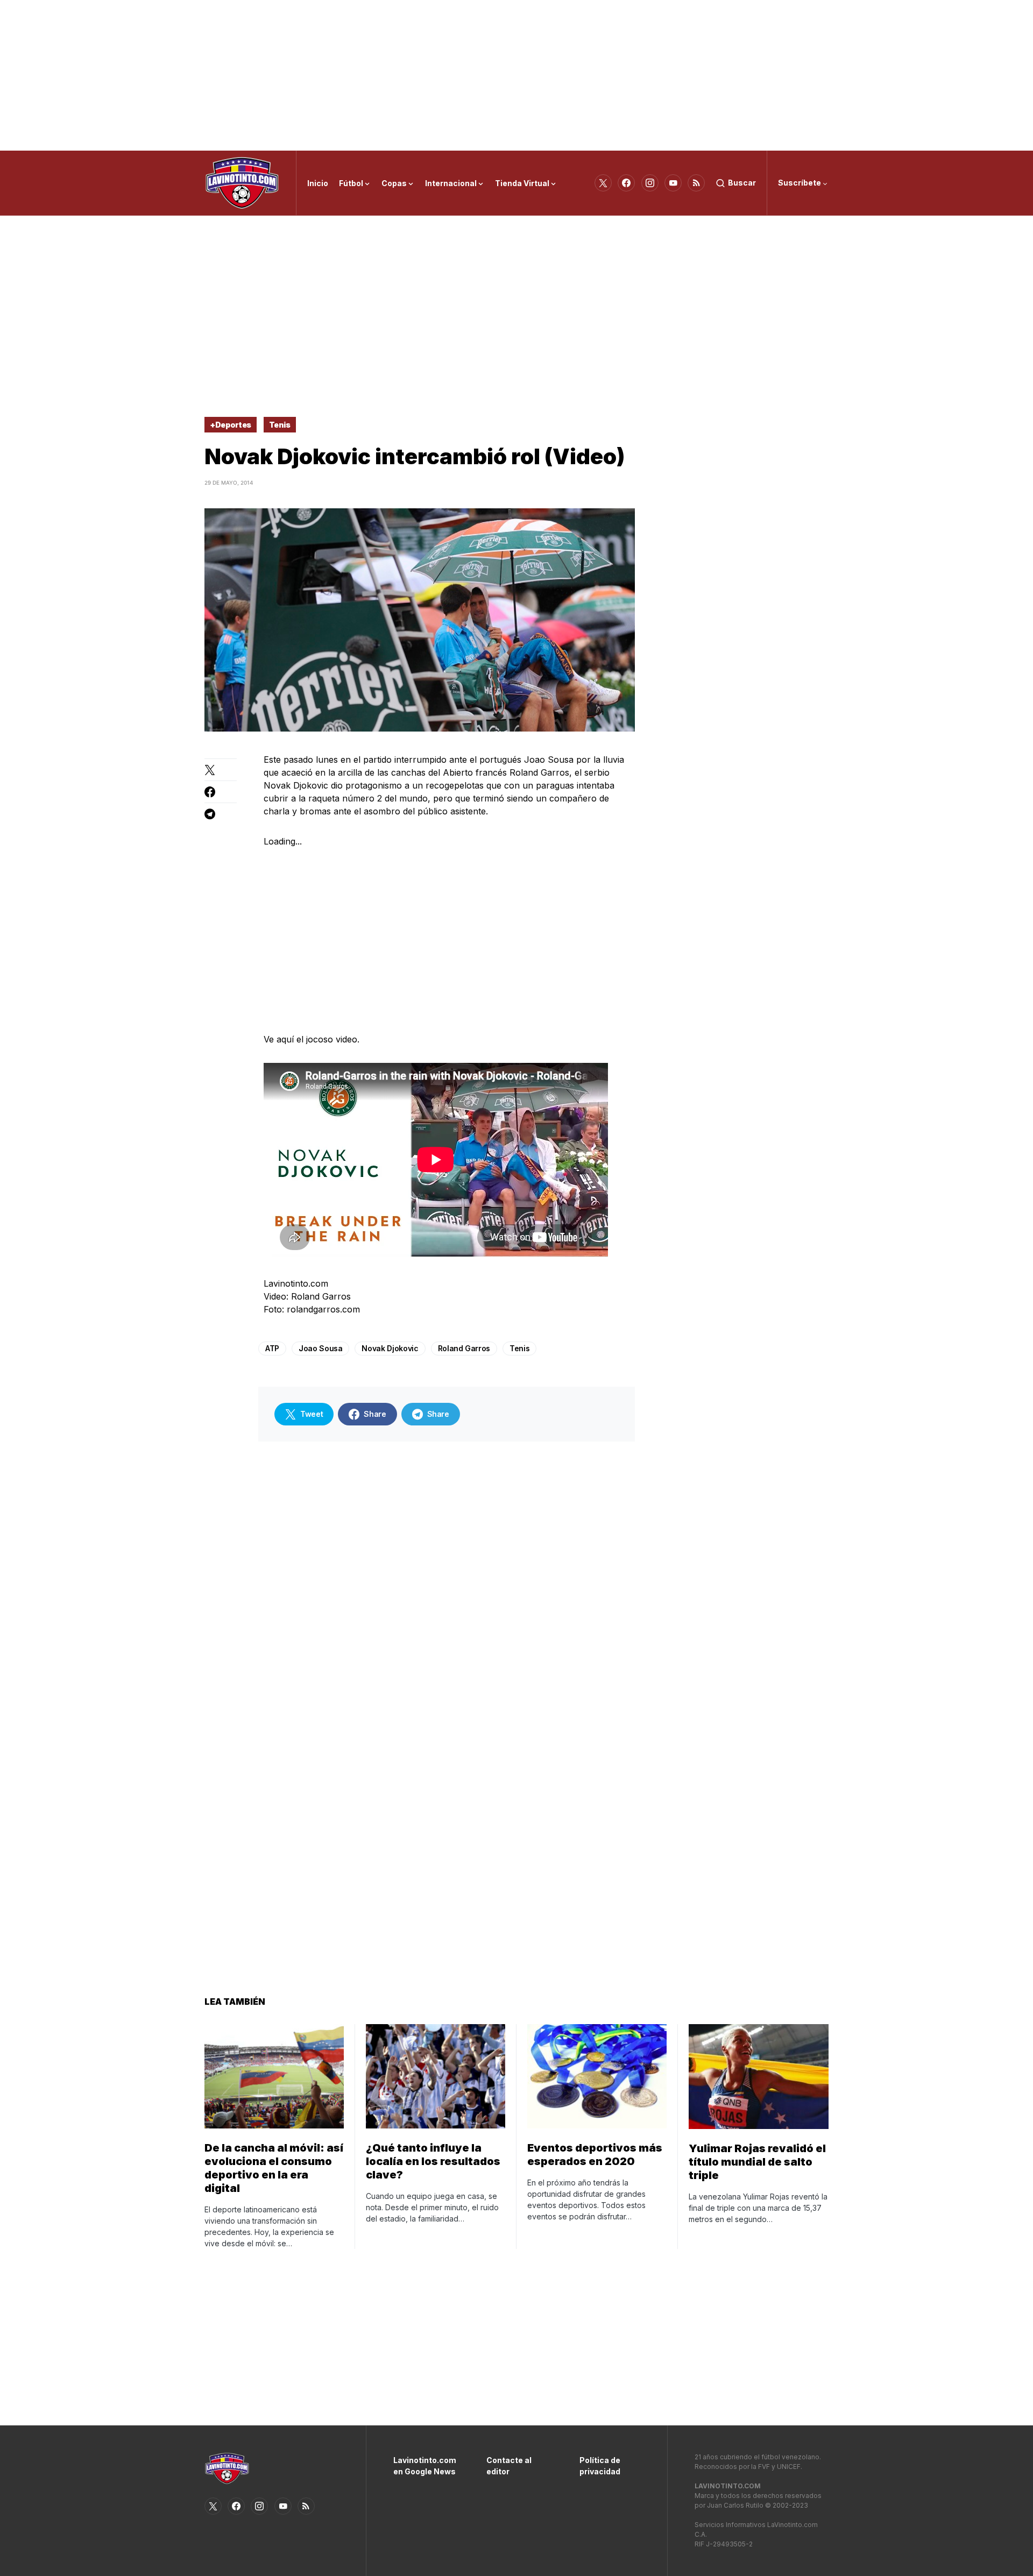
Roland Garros (464, 1348)
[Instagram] (650, 183)
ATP (272, 1348)
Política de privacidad (600, 2466)
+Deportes (231, 425)
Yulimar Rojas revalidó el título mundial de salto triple (757, 2162)
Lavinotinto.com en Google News (424, 2466)
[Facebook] (626, 183)
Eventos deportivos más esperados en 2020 (595, 2155)
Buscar (742, 183)
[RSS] (696, 183)
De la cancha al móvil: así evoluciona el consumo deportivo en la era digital (274, 2168)
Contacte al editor (509, 2466)
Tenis (280, 425)
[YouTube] (673, 183)
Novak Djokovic (390, 1348)
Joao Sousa (321, 1348)
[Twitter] (603, 183)
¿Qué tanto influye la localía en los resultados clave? (433, 2161)
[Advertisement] (516, 75)
